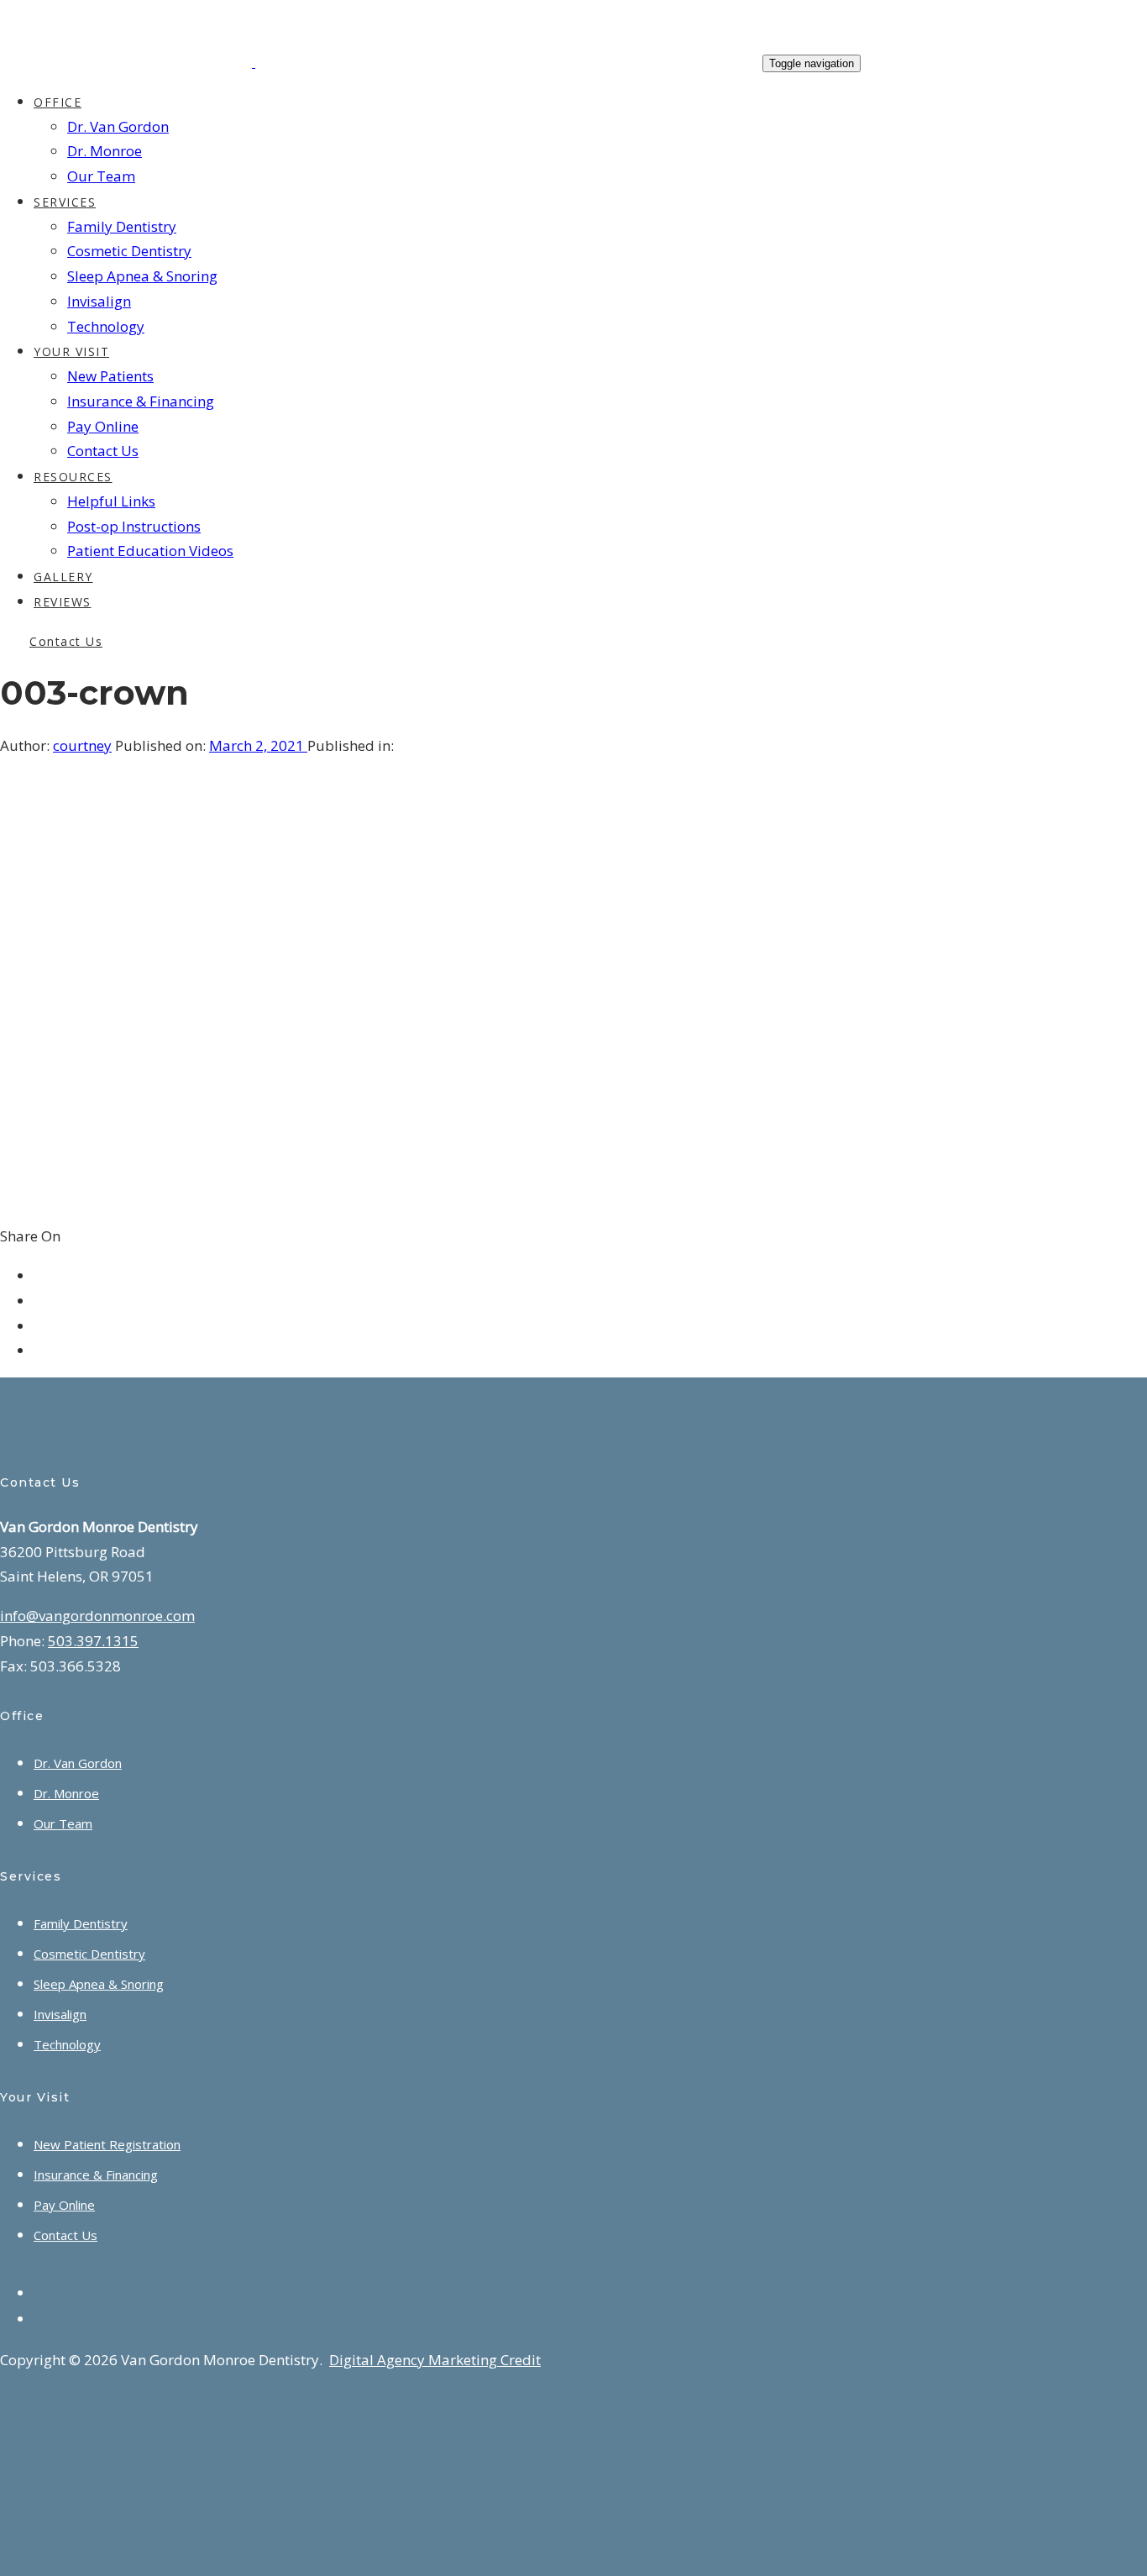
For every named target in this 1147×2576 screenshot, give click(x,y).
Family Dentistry (81, 1923)
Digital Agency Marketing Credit (435, 2360)
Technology (67, 2044)
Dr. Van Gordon (78, 1763)
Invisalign (60, 2014)
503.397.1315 (93, 1641)
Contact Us (65, 2235)
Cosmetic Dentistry (89, 1954)
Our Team (63, 1823)
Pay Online (64, 2205)
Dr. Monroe (66, 1793)
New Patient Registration (107, 2144)
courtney (82, 745)
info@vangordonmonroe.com (97, 1616)
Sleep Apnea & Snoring (99, 1984)
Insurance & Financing (96, 2175)
